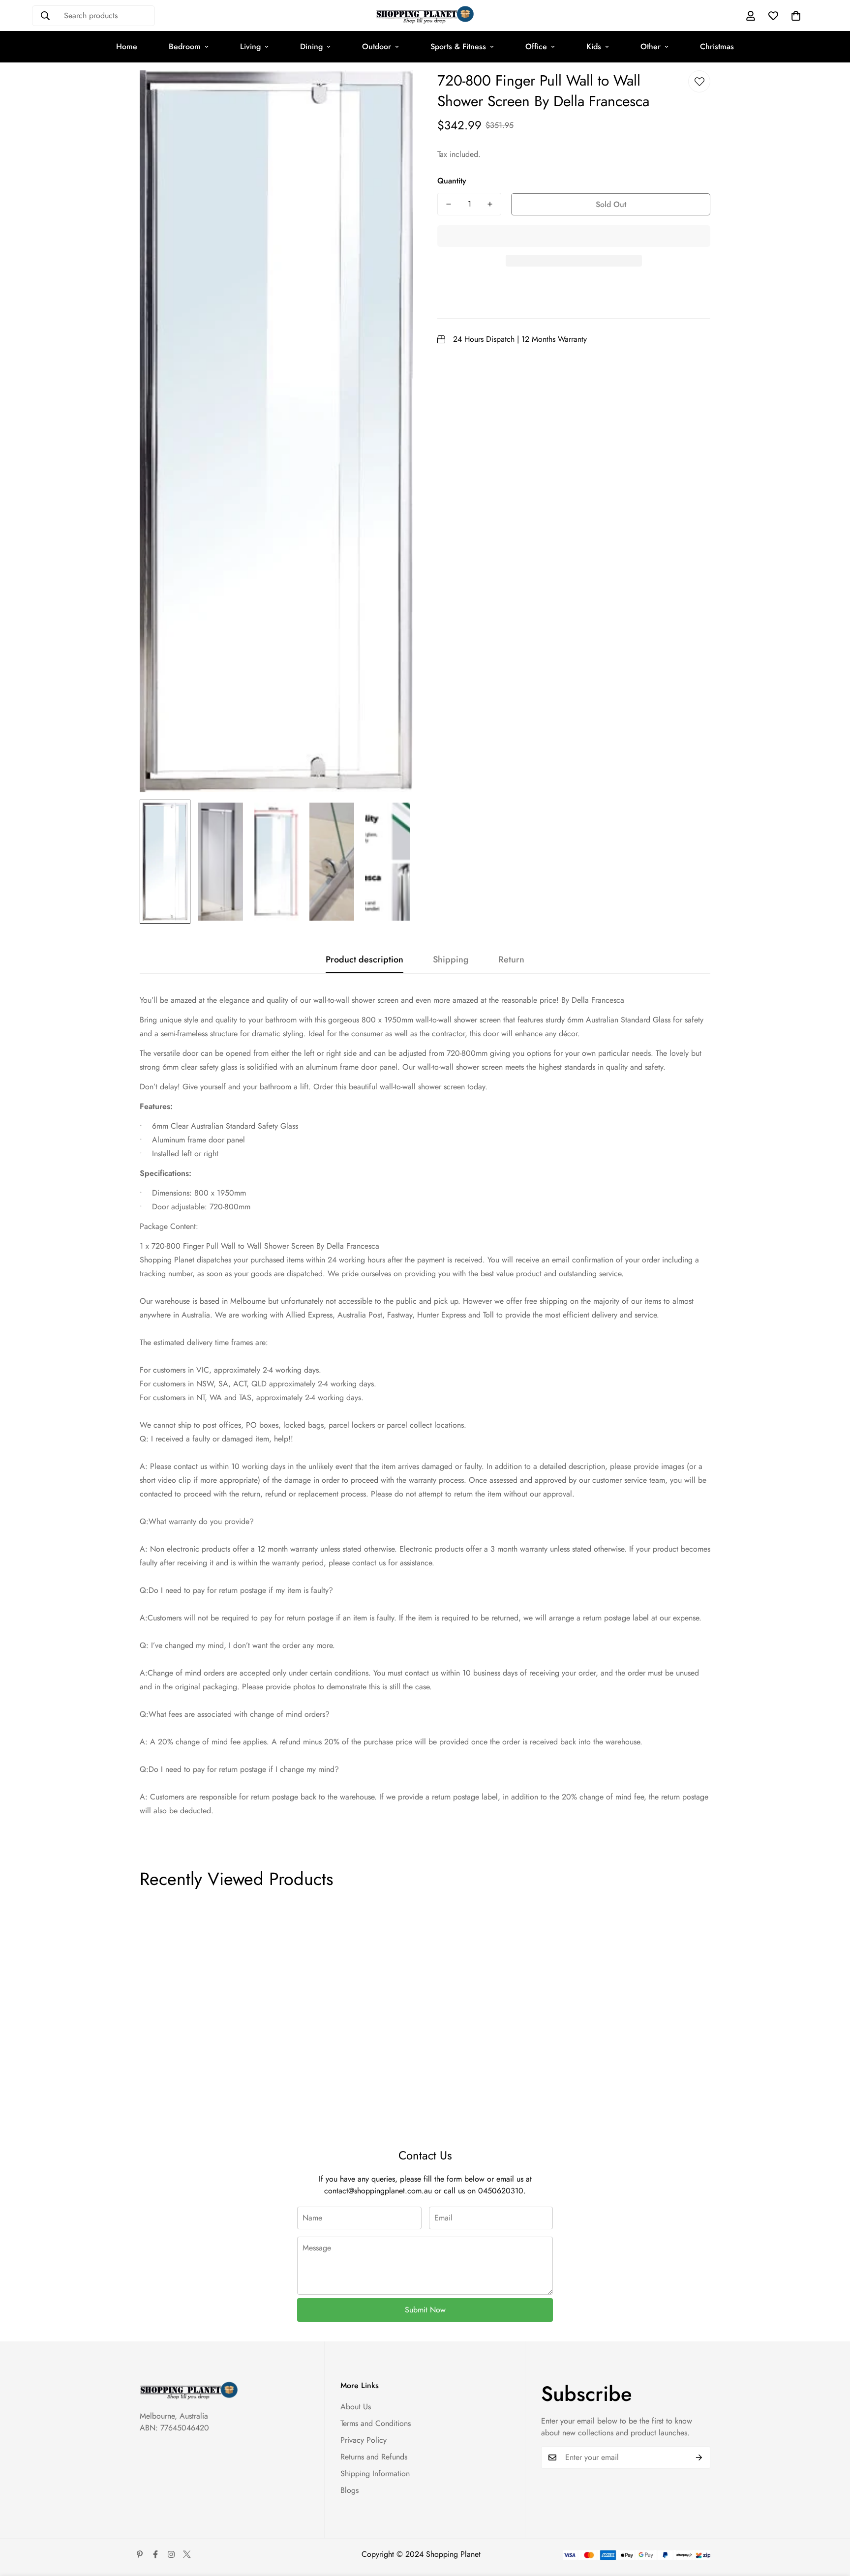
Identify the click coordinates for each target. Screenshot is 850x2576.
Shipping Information (375, 2473)
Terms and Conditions (376, 2423)
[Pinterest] (140, 2554)
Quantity (452, 181)
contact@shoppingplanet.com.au (378, 2191)
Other (651, 46)
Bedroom (185, 46)
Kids (594, 46)
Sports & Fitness (458, 46)
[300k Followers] (155, 2554)
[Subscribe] (699, 2457)
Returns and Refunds (374, 2457)
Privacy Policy (364, 2440)
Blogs (349, 2490)
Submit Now (425, 2310)
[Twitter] (187, 2554)
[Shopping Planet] (425, 15)
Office (536, 46)
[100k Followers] (171, 2554)
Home (127, 46)
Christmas (717, 46)
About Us (356, 2407)
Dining (311, 46)
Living (250, 46)
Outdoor (377, 46)
